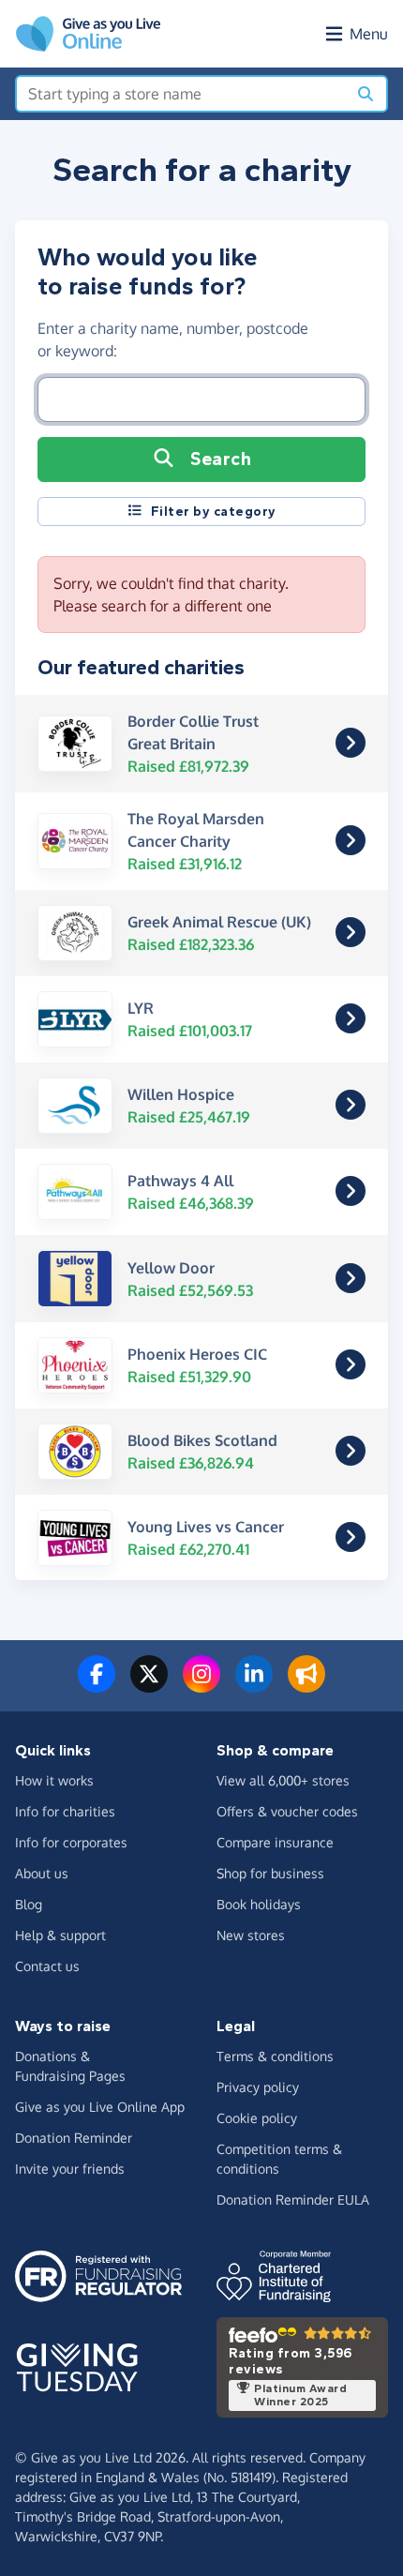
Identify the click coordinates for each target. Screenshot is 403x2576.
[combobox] (181, 94)
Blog (29, 1904)
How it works (54, 1780)
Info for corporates (71, 1842)
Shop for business (270, 1873)
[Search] (366, 94)
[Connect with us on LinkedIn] (254, 1685)
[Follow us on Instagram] (201, 1685)
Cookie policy (257, 2118)
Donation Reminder (74, 2138)
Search (221, 459)
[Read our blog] (306, 1685)
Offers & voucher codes (287, 1811)
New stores (251, 1935)
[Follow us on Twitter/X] (149, 1685)
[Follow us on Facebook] (97, 1685)
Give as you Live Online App (100, 2107)
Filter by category (214, 512)
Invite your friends (70, 2169)
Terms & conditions (275, 2056)
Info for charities (65, 1811)
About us (42, 1873)
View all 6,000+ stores (283, 1780)
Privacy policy (258, 2087)
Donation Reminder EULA (293, 2199)
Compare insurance (275, 1842)
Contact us (47, 1966)
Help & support (60, 1935)
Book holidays (259, 1904)
